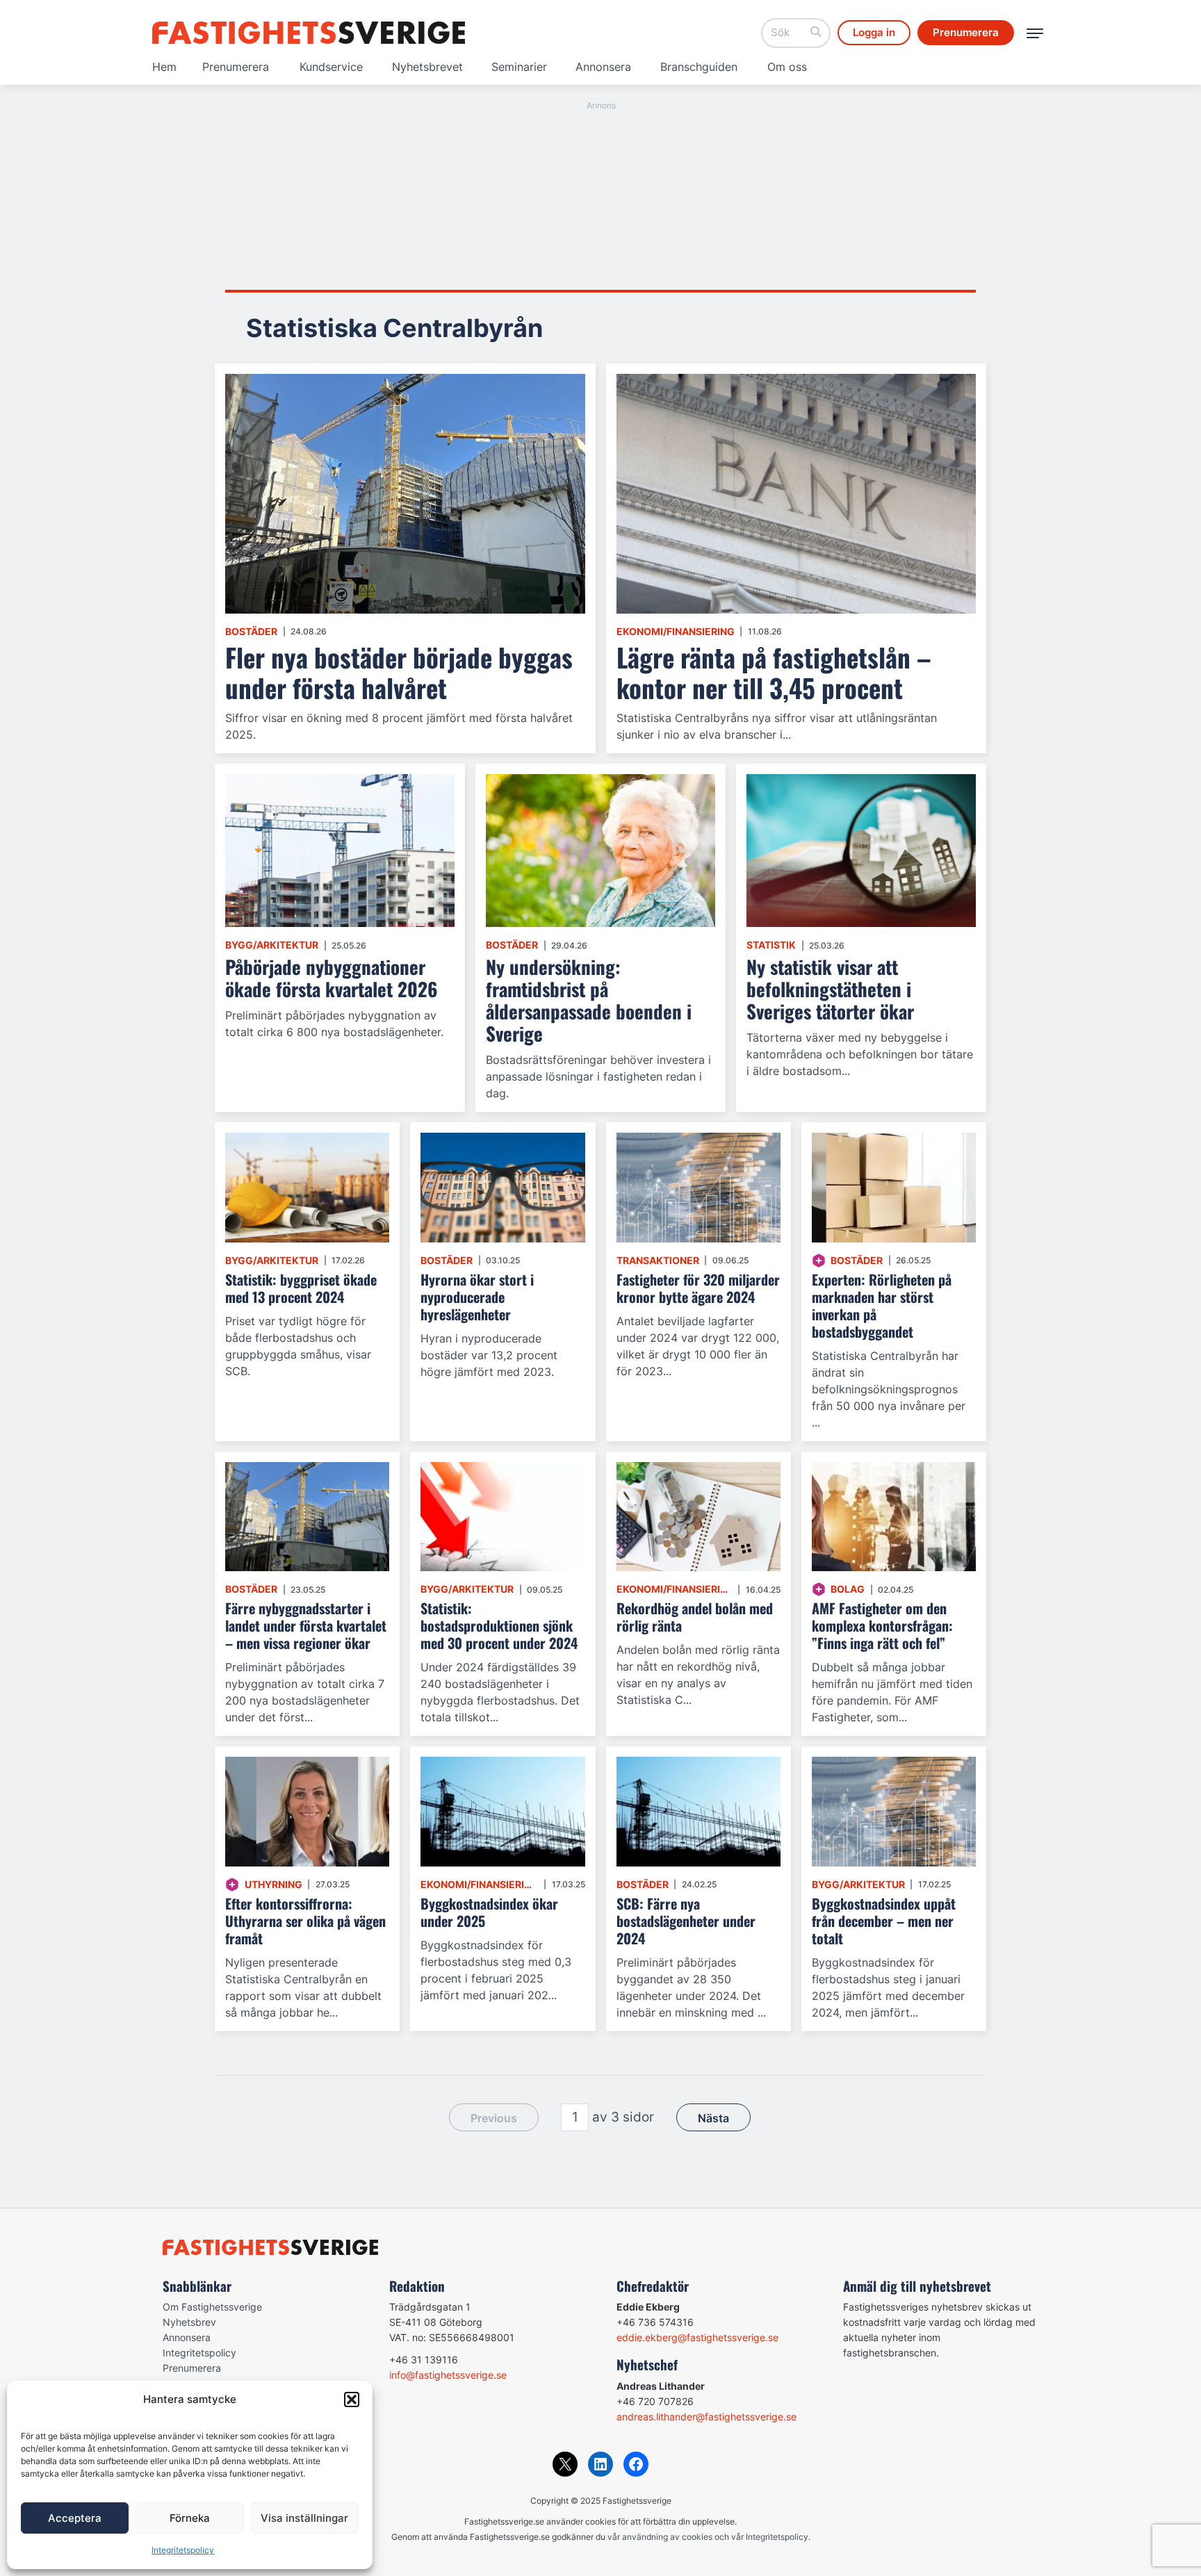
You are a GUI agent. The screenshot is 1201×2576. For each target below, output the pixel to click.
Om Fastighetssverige (212, 2307)
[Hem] (309, 33)
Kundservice (331, 67)
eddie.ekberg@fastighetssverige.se (697, 2337)
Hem (164, 67)
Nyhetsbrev (189, 2322)
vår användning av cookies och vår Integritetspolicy (708, 2537)
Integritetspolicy (183, 2550)
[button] (352, 2399)
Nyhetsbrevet (427, 67)
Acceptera (75, 2518)
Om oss (787, 67)
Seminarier (519, 67)
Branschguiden (699, 67)
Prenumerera (236, 67)
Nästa (713, 2118)
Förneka (190, 2518)
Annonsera (603, 67)
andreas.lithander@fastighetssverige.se (706, 2417)
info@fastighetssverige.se (448, 2375)
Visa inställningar (304, 2518)
